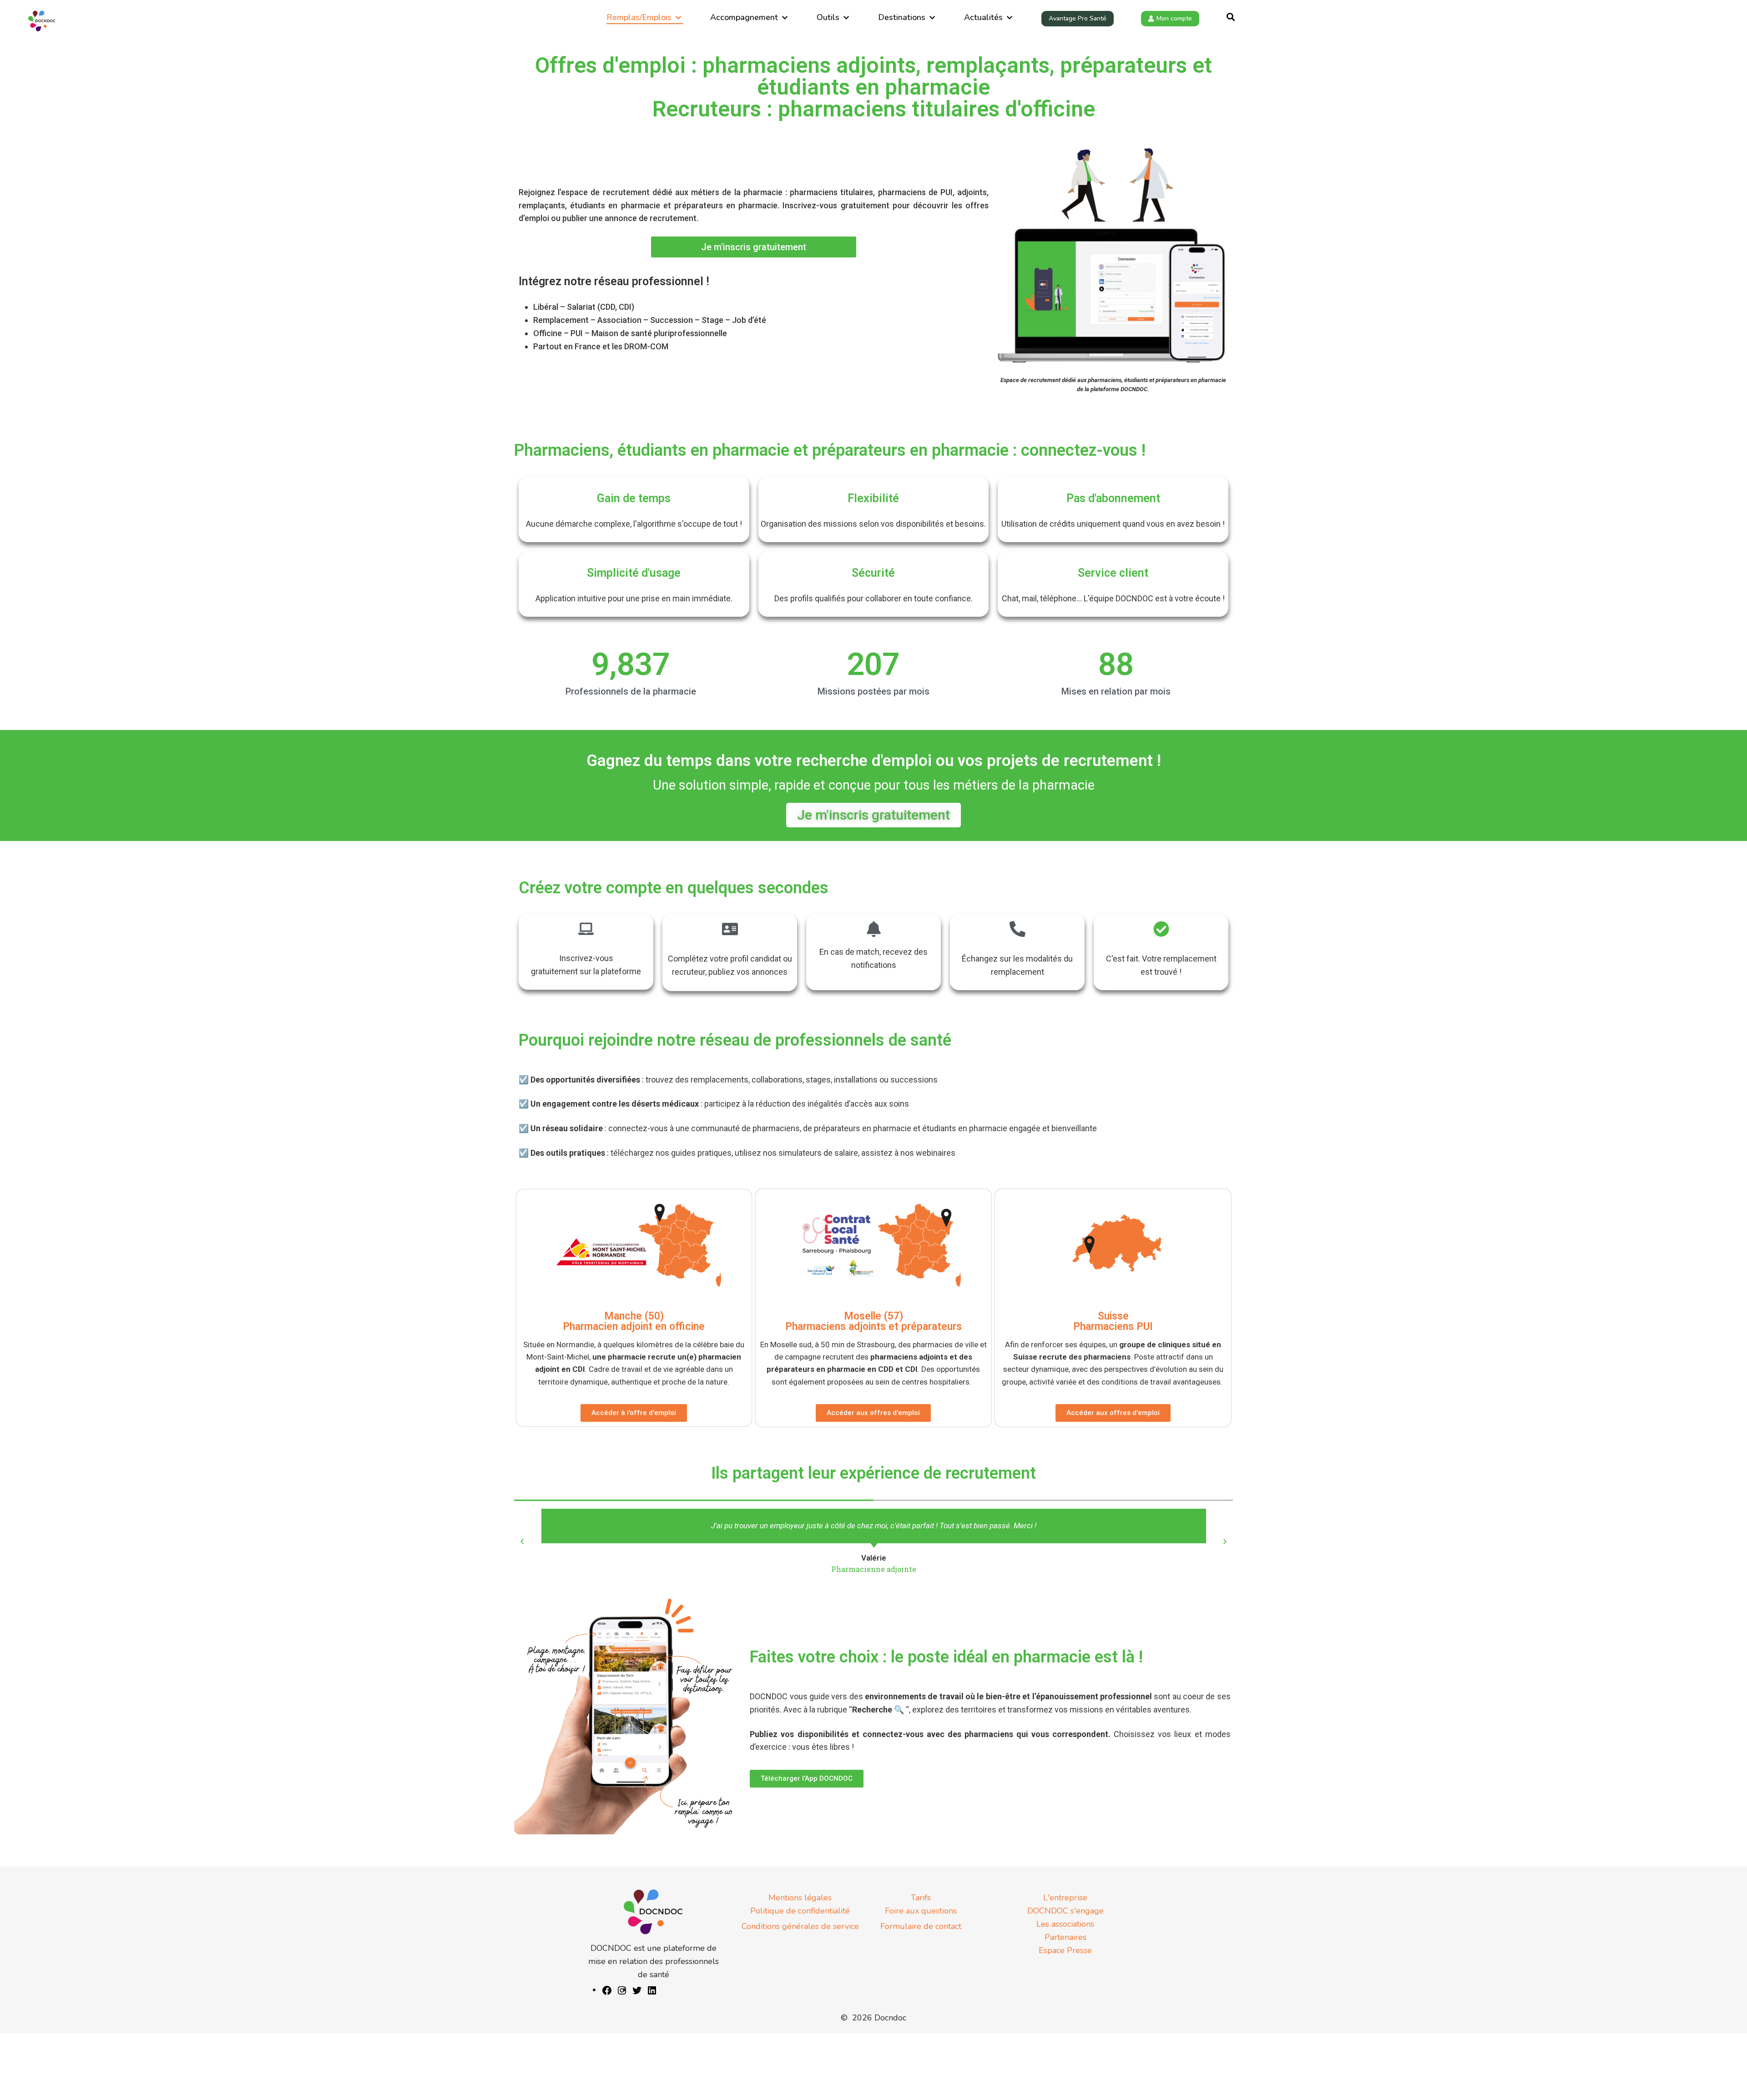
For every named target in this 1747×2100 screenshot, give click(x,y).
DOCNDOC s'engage (1065, 1911)
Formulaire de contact (921, 1926)
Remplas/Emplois (639, 17)
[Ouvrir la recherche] (1231, 18)
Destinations (902, 17)
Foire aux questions (921, 1911)
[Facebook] (607, 1990)
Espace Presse (1065, 1950)
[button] (522, 1542)
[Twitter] (637, 1990)
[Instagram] (622, 1990)
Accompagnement (744, 17)
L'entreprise (1065, 1898)
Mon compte (1174, 18)
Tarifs (921, 1898)
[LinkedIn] (652, 1990)
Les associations (1065, 1924)
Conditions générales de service (800, 1926)
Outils (828, 17)
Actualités (983, 17)
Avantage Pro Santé (1078, 18)
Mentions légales (800, 1898)
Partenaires (1065, 1937)
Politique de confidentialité (800, 1911)
